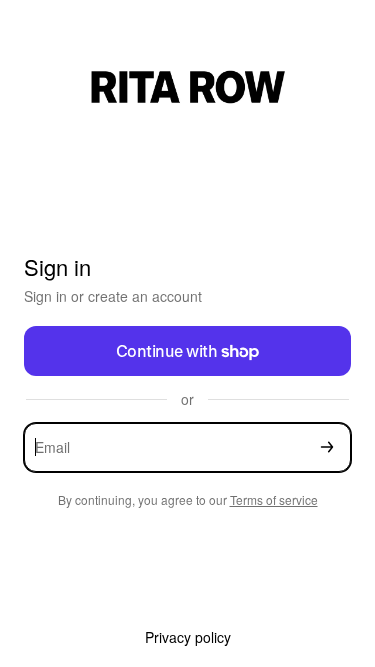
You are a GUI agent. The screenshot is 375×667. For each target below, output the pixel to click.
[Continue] (327, 447)
